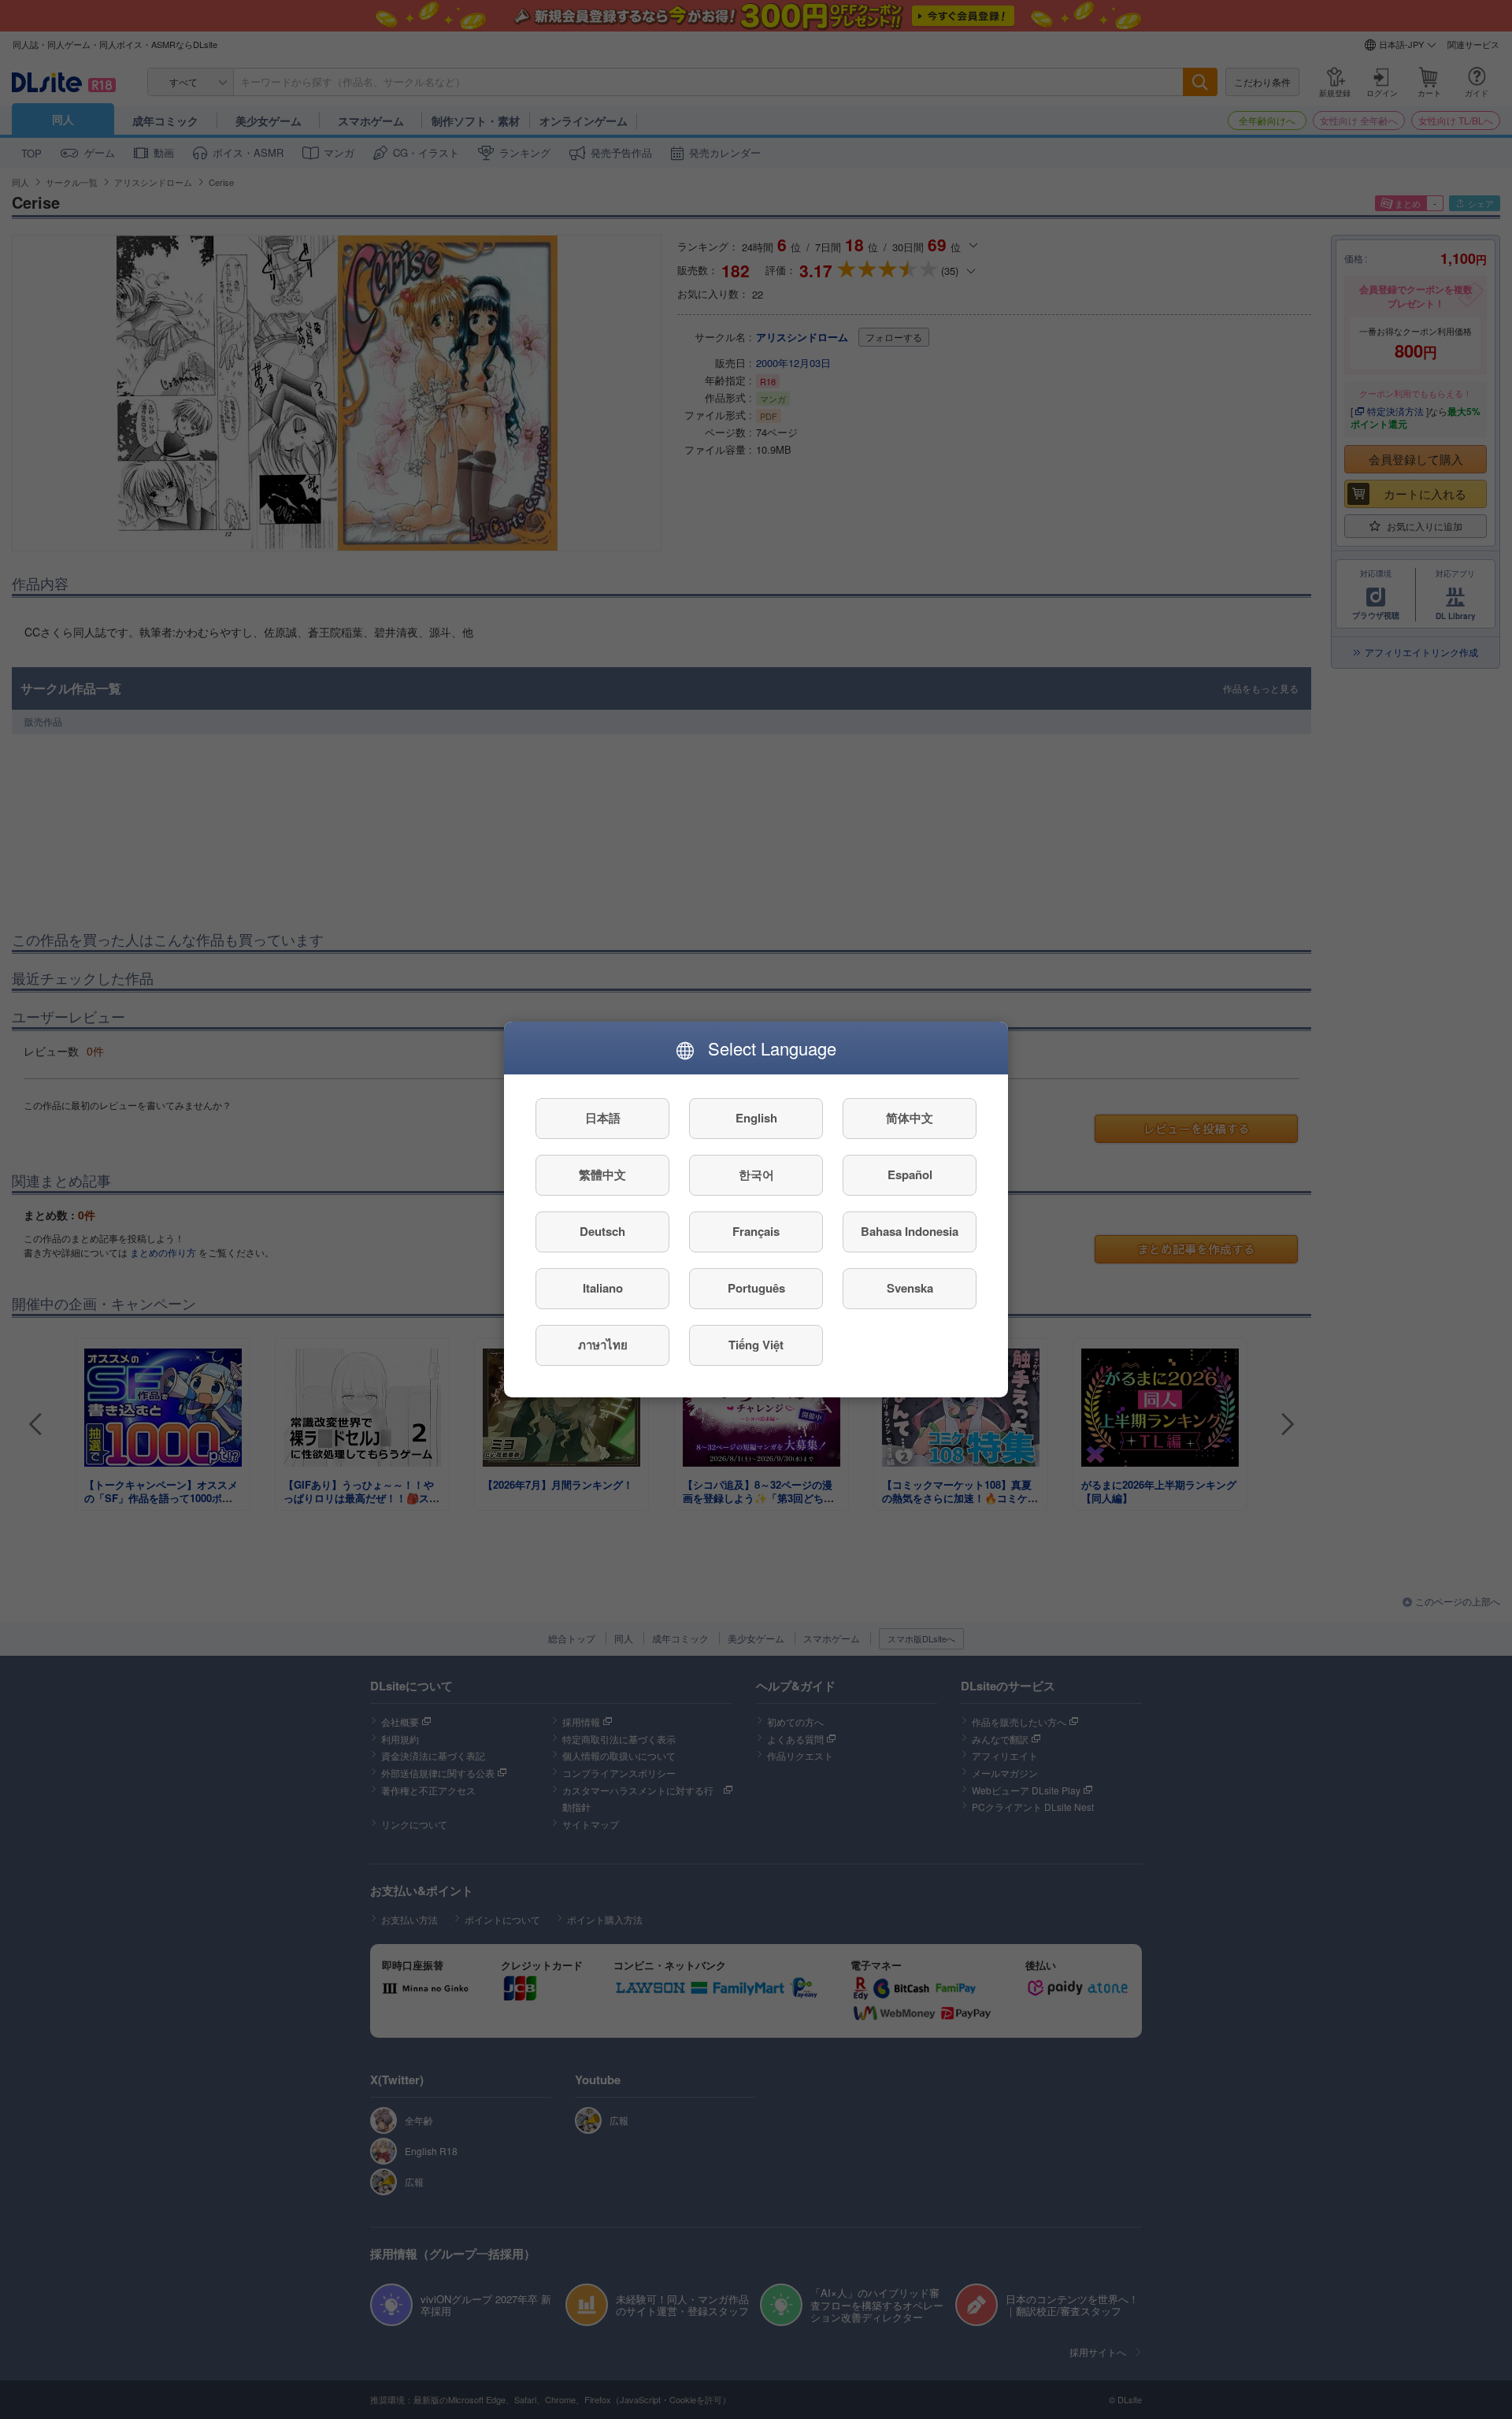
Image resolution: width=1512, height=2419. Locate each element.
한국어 (756, 1175)
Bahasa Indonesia (910, 1232)
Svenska (910, 1289)
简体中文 (910, 1119)
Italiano (603, 1289)
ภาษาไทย (603, 1345)
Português (756, 1289)
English (756, 1119)
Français (756, 1232)
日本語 (603, 1119)
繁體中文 (602, 1175)
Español (910, 1175)
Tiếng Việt (756, 1345)
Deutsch (602, 1232)
